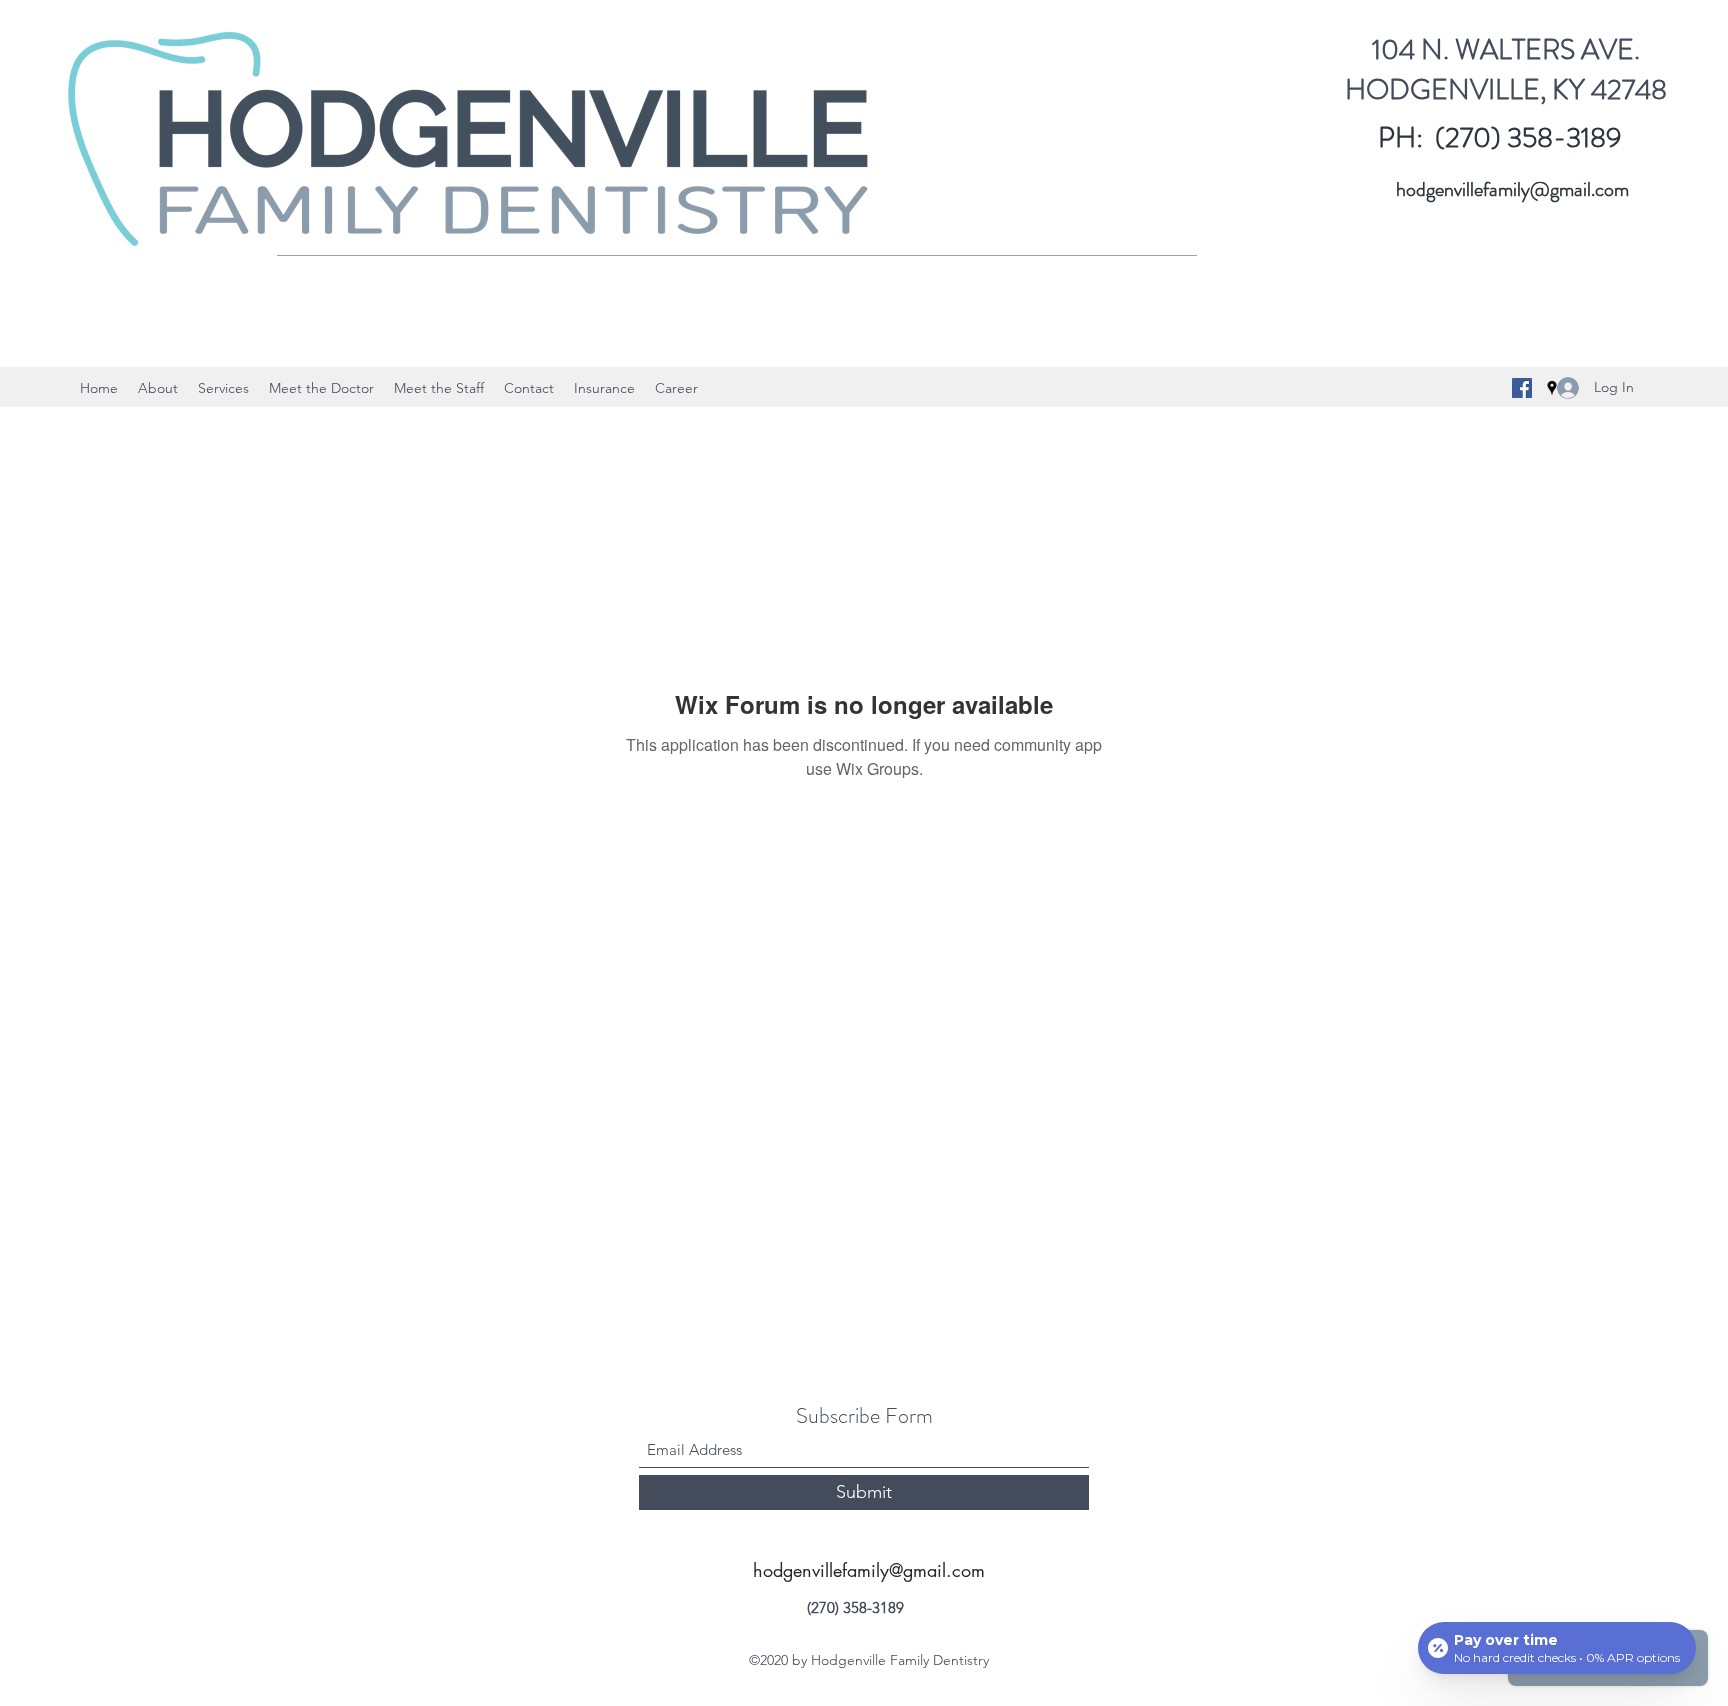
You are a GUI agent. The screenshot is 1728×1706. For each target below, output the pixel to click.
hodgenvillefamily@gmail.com (1512, 189)
